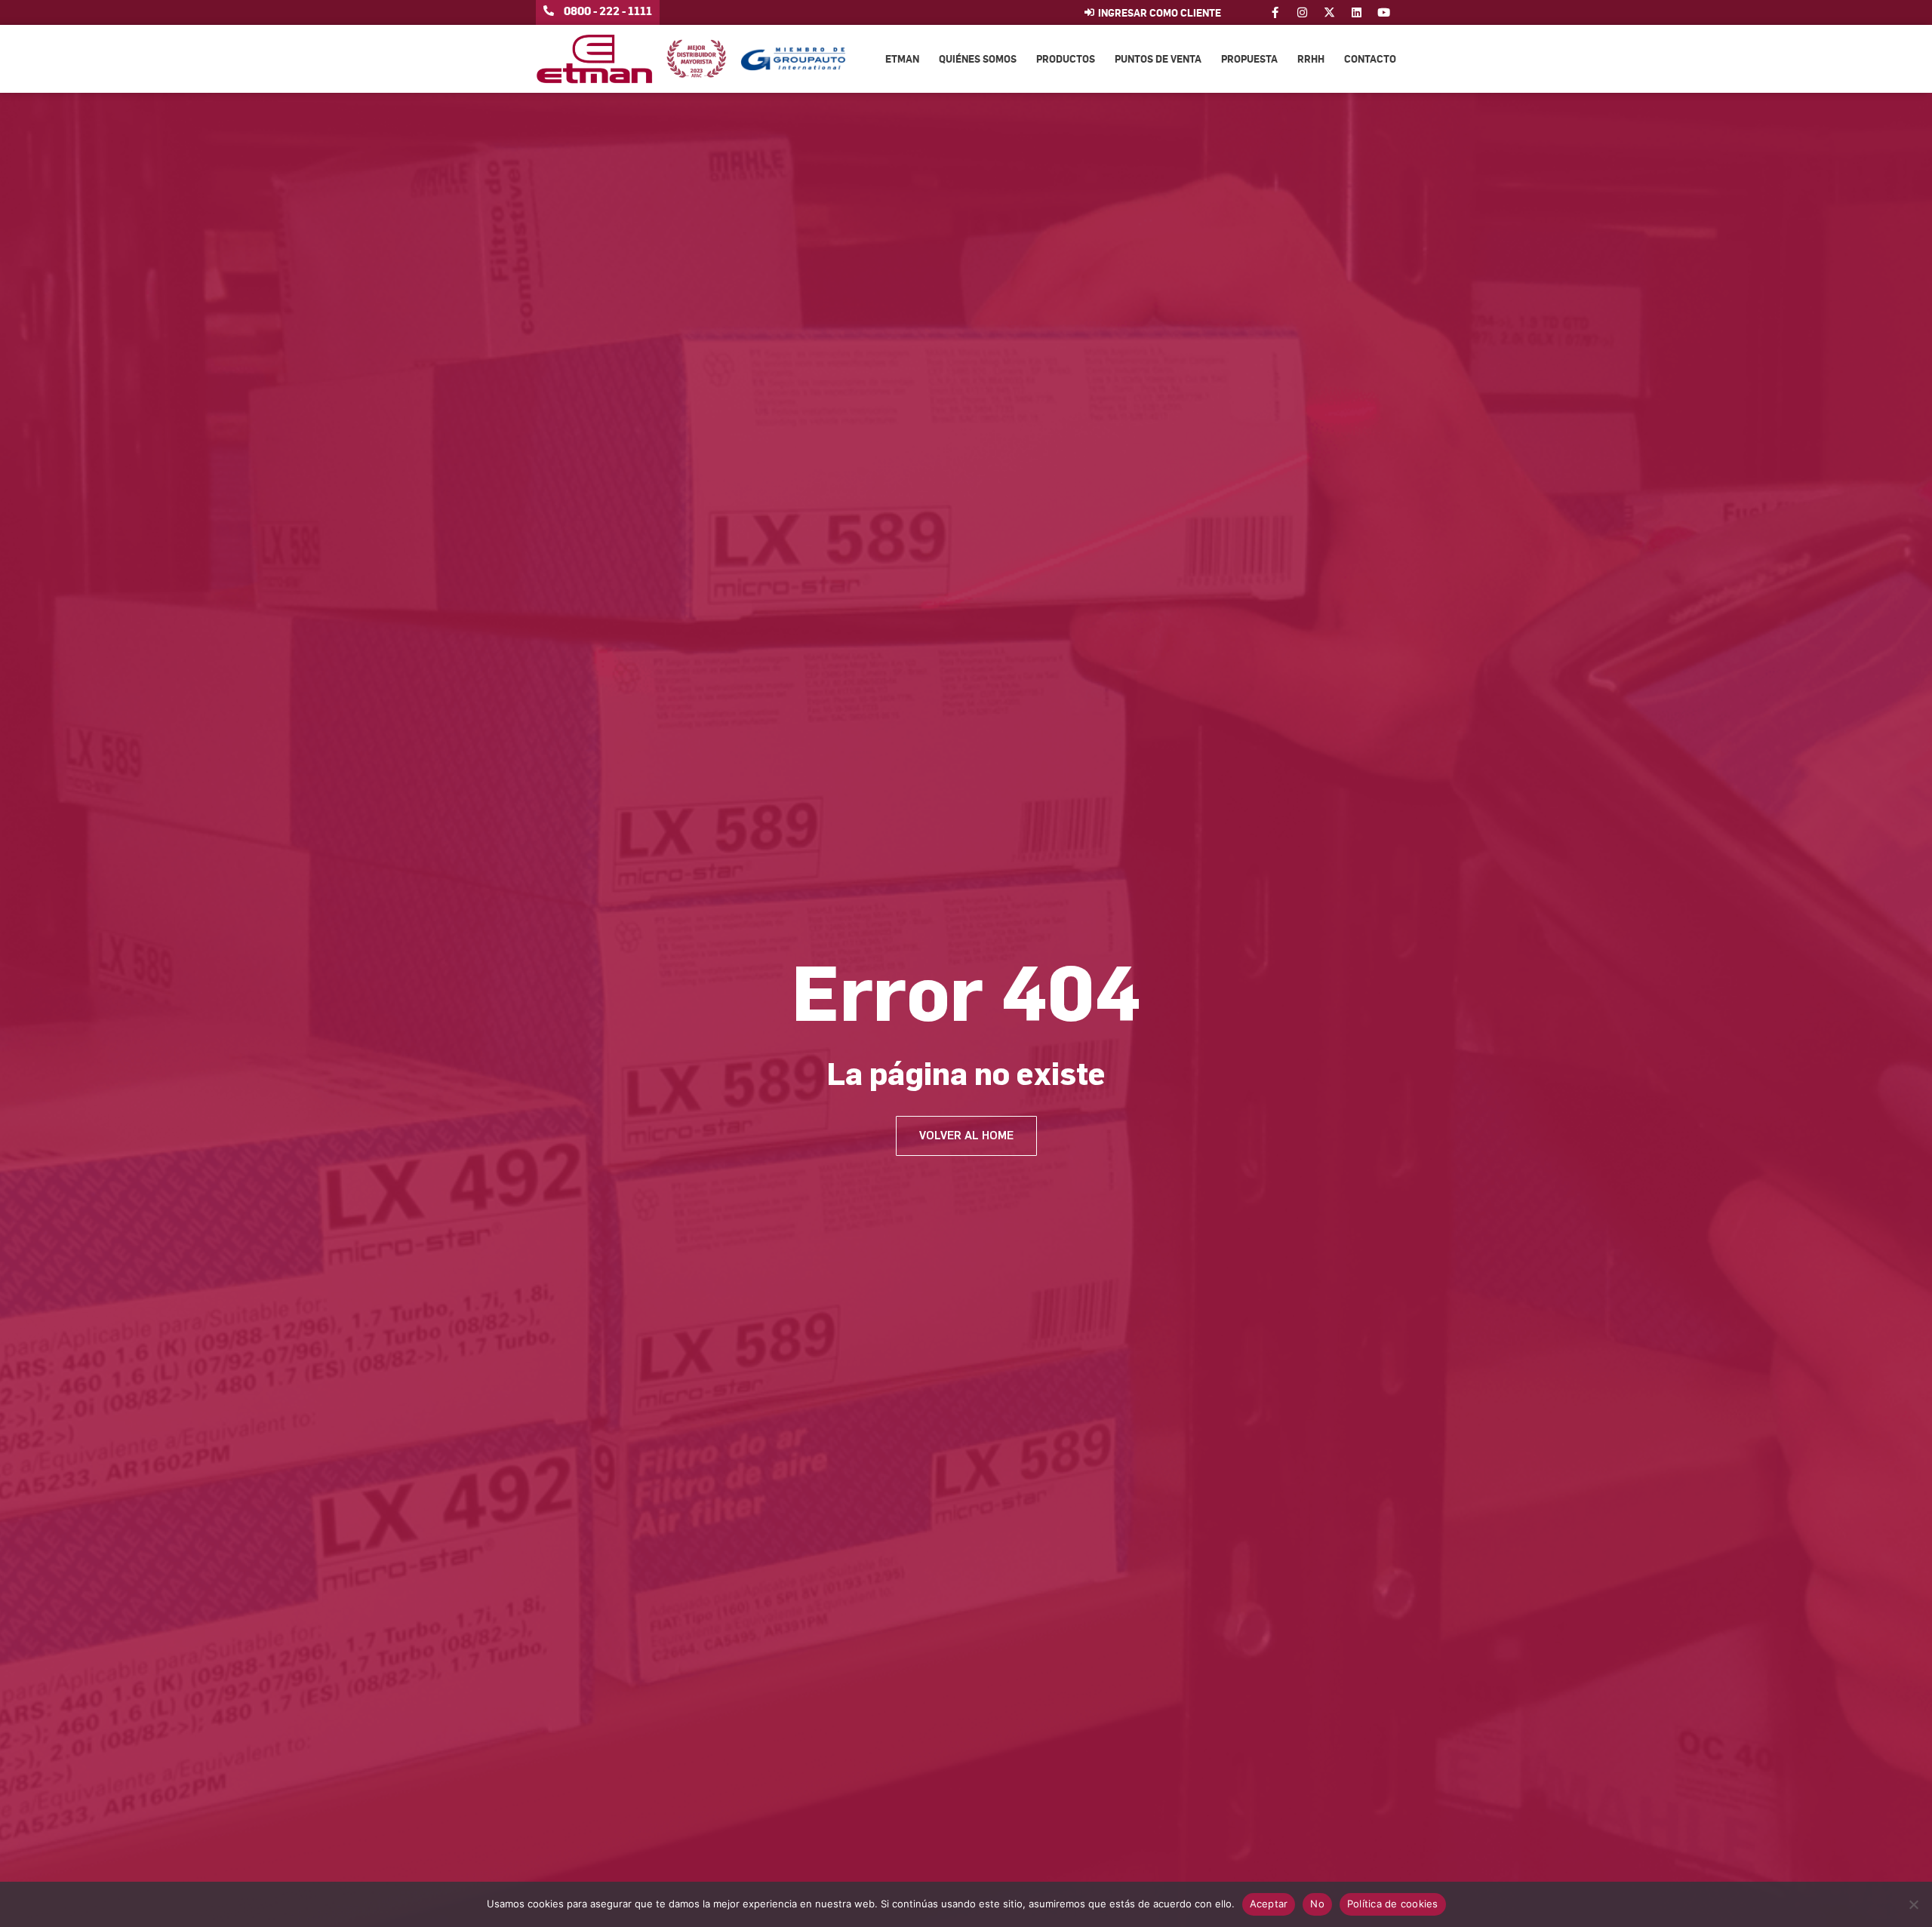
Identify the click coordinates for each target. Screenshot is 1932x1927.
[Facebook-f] (1275, 12)
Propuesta (1249, 58)
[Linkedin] (1357, 12)
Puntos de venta (1158, 58)
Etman (902, 58)
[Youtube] (1384, 12)
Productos (1066, 58)
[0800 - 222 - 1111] (549, 11)
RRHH (1311, 58)
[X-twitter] (1329, 12)
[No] (1913, 1904)
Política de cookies (1393, 1904)
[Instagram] (1302, 12)
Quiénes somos (978, 58)
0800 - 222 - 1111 (608, 11)
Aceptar (1269, 1904)
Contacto (1370, 58)
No (1317, 1904)
